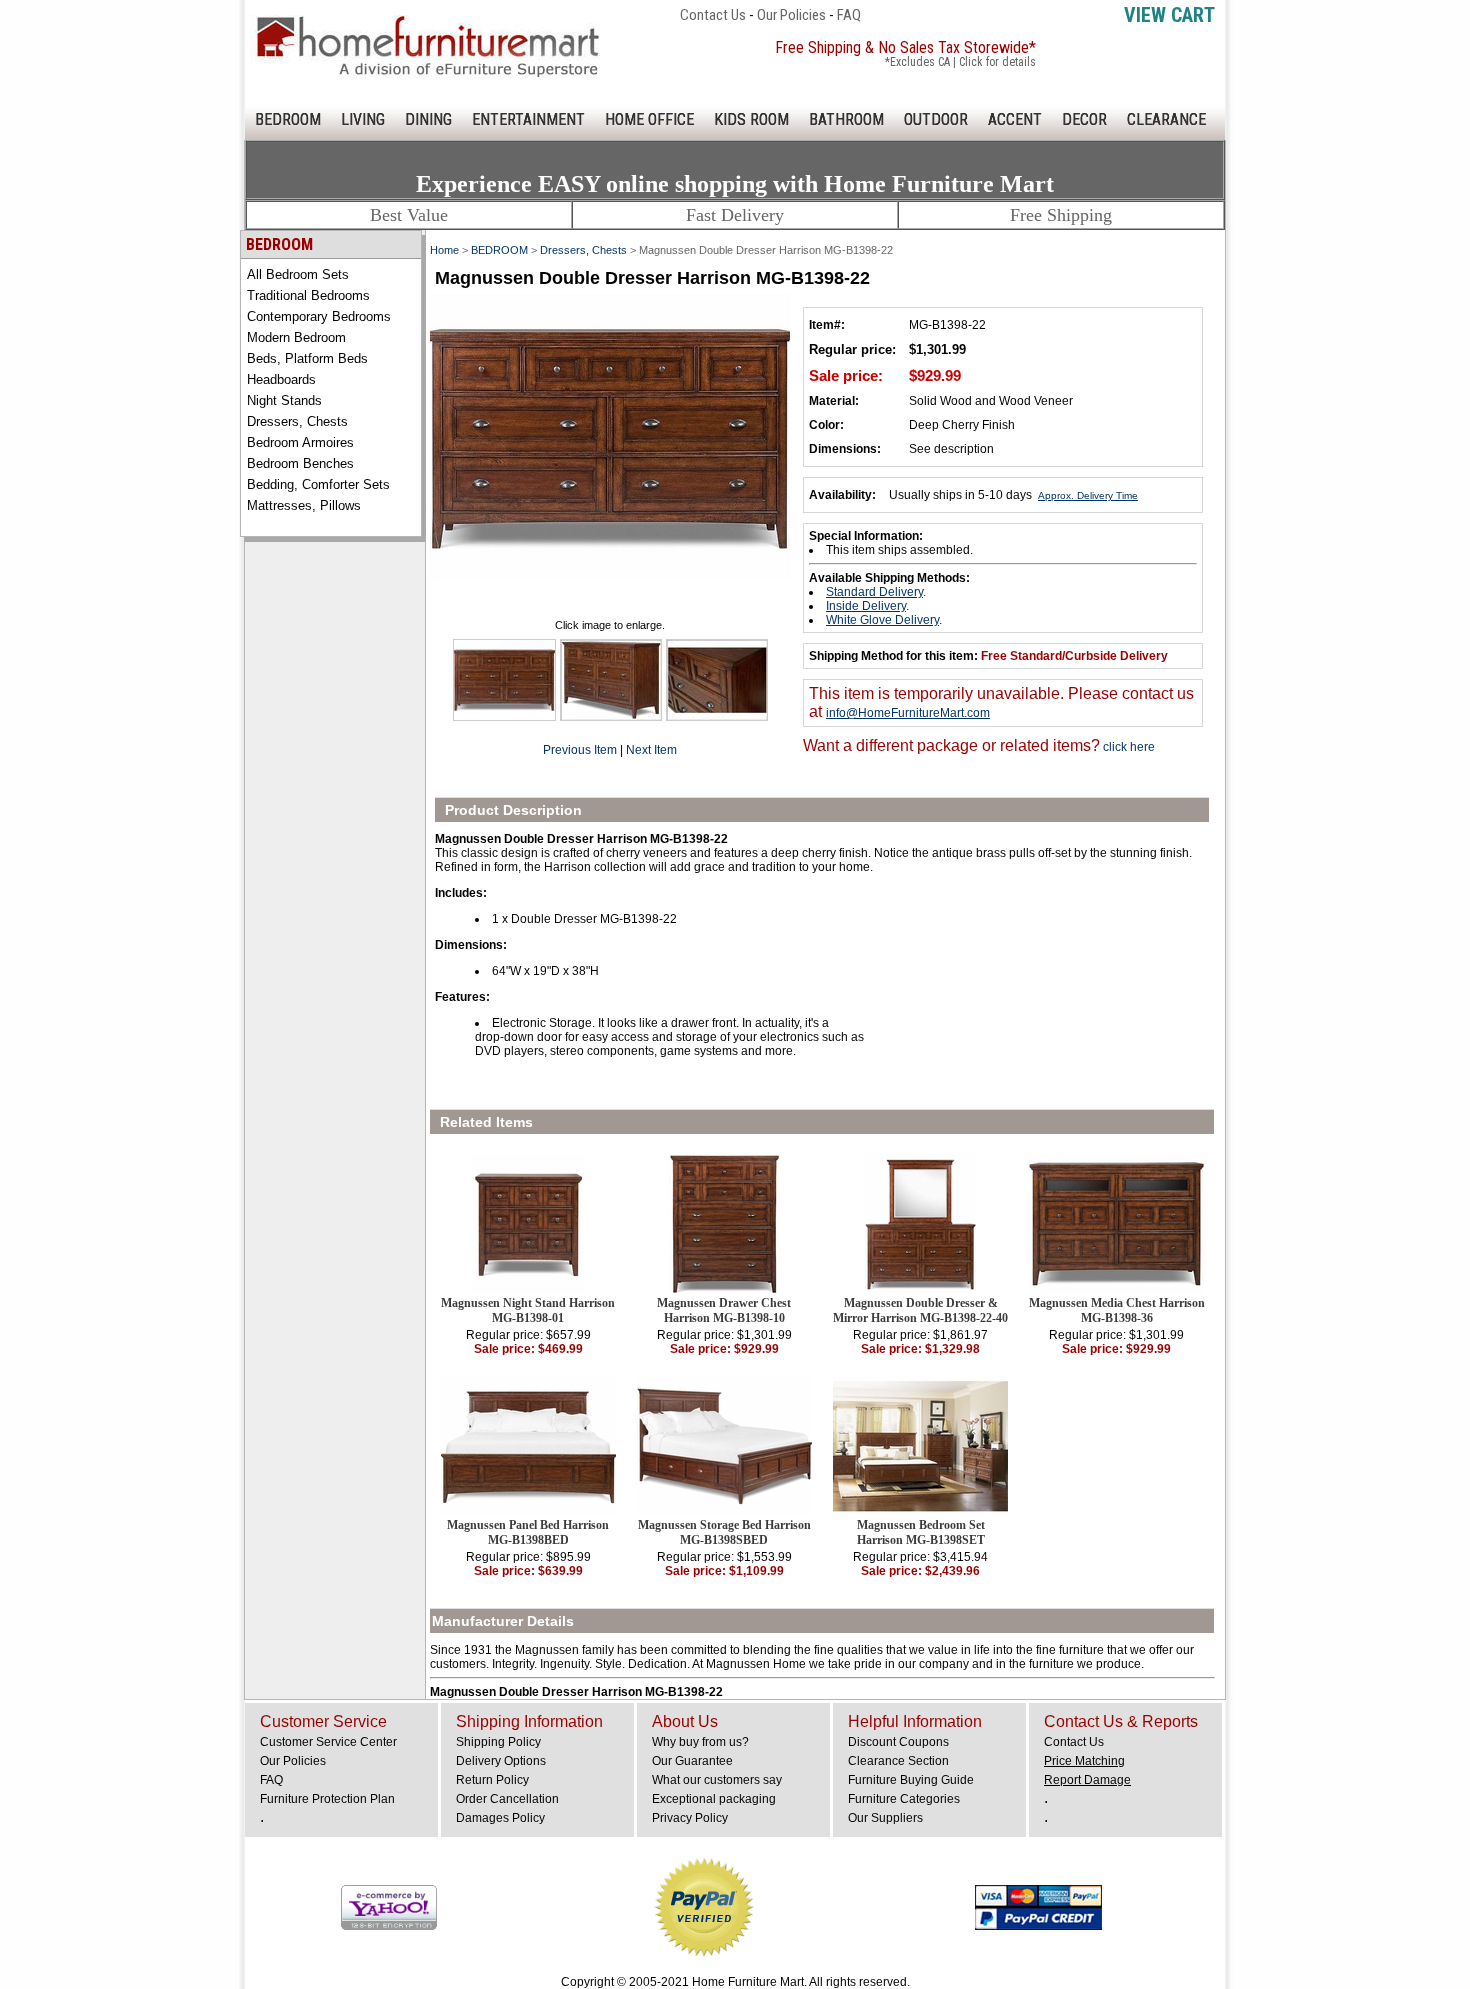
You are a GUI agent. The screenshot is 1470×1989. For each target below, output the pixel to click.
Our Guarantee (692, 1761)
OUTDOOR (936, 119)
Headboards (281, 379)
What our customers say (717, 1780)
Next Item (651, 750)
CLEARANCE (1166, 119)
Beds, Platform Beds (307, 358)
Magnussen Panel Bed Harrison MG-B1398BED (528, 1532)
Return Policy (492, 1780)
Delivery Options (501, 1761)
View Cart (1169, 15)
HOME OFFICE (649, 119)
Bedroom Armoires (300, 442)
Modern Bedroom (296, 337)
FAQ (849, 15)
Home (444, 250)
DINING (428, 119)
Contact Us (713, 15)
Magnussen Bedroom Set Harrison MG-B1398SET (921, 1532)
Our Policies (791, 15)
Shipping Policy (498, 1742)
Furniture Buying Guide (911, 1780)
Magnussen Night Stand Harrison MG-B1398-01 (528, 1310)
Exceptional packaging (714, 1799)
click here (1127, 747)
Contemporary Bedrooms (319, 316)
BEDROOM (288, 119)
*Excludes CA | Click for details (960, 62)
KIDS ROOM (751, 119)
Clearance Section (898, 1761)
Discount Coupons (898, 1742)
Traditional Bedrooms (308, 295)
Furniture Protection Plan (327, 1799)
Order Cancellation (507, 1799)
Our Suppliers (885, 1818)
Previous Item (580, 750)
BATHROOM (846, 119)
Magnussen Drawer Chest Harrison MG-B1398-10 (724, 1310)
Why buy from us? (700, 1742)
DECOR (1084, 119)
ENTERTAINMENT (528, 119)
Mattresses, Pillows (304, 505)
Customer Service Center (328, 1742)
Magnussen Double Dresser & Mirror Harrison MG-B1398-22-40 (920, 1310)
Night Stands (284, 400)
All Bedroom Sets (298, 274)
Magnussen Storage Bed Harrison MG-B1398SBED (724, 1532)
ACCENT (1015, 119)
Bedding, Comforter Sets (318, 484)
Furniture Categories (904, 1799)
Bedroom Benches (300, 463)
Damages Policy (500, 1818)
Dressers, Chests (297, 421)
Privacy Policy (690, 1818)
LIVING (363, 119)
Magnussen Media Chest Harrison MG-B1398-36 (1117, 1310)
